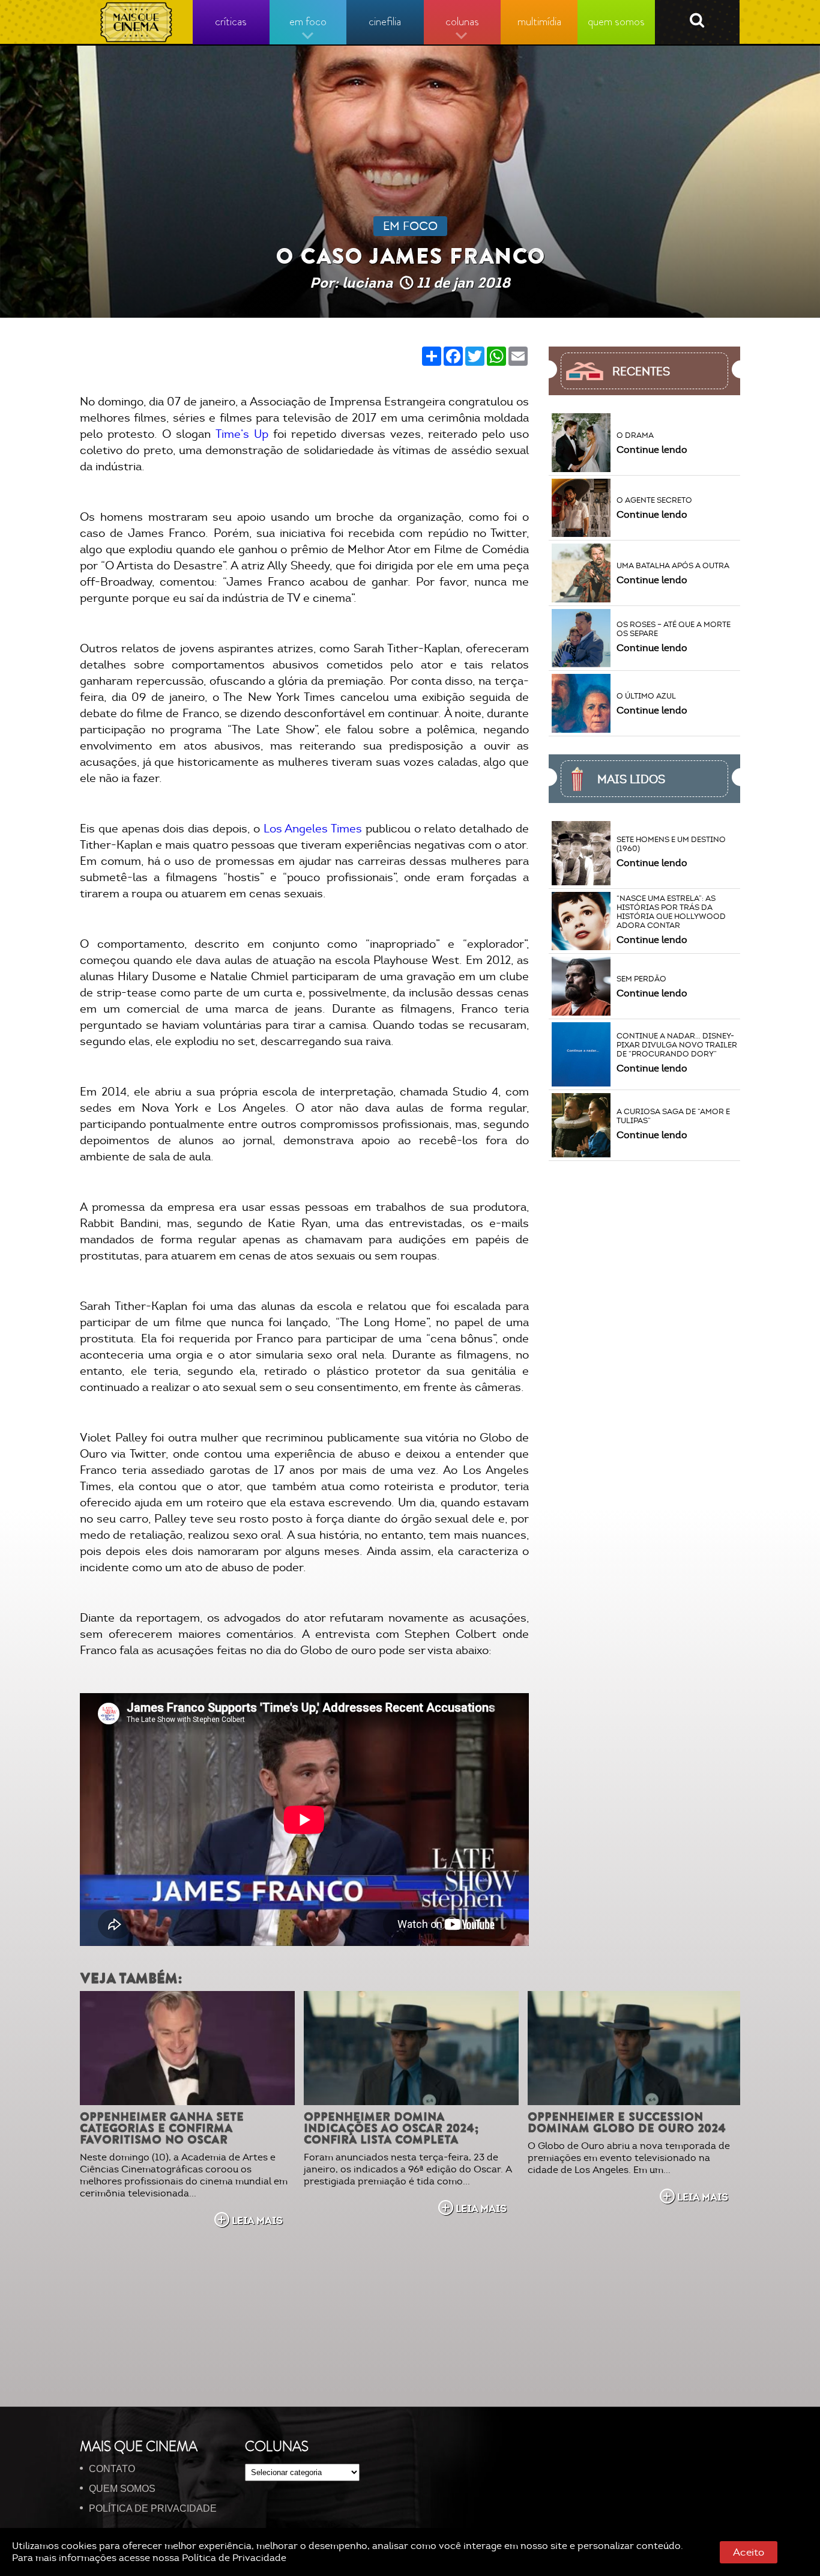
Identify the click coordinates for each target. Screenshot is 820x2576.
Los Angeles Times (315, 829)
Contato (112, 2469)
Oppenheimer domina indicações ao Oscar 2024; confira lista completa (391, 2128)
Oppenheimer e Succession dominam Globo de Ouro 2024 (627, 2123)
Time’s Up (240, 434)
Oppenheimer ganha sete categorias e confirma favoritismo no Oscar (162, 2128)
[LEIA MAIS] (187, 2048)
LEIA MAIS (257, 2220)
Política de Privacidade (234, 2558)
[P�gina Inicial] (137, 22)
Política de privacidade (153, 2508)
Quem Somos (122, 2489)
